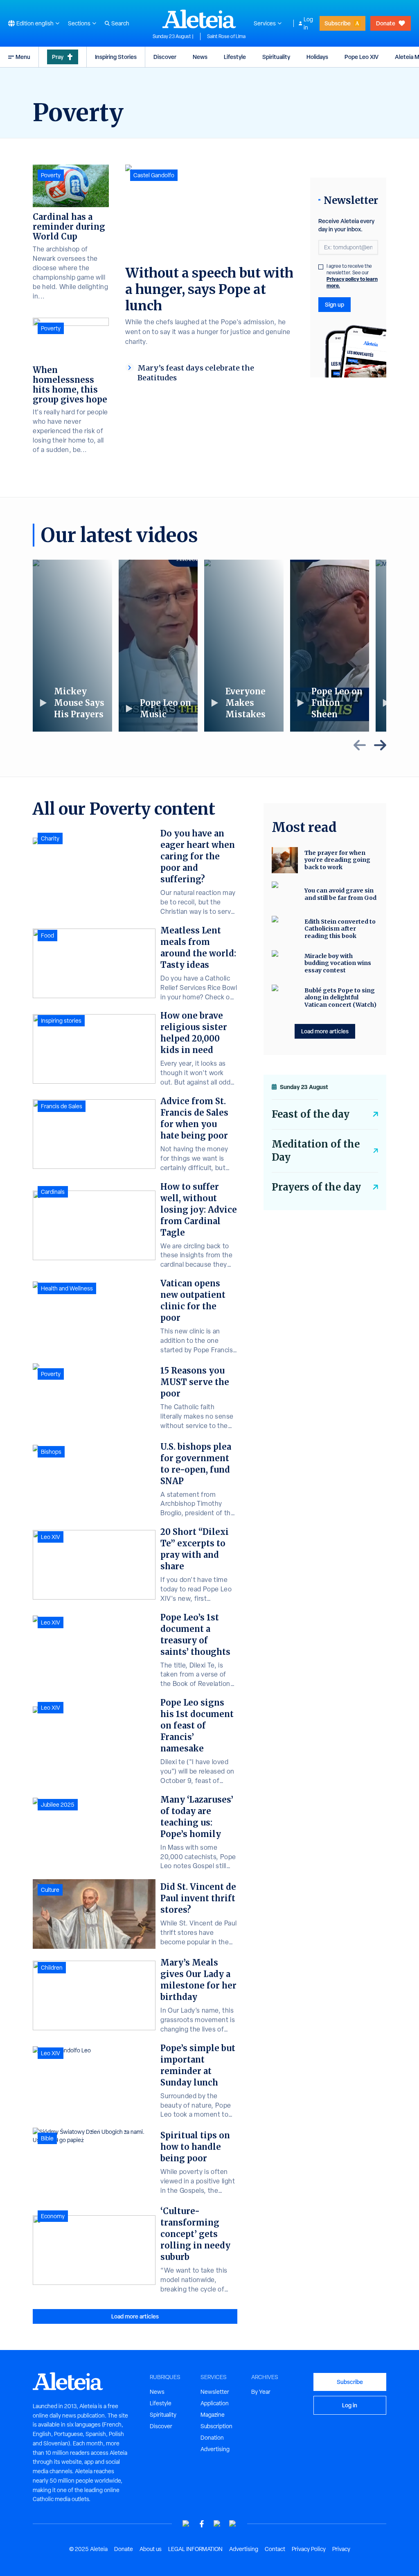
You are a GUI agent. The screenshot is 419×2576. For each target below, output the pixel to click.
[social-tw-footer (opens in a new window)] (217, 2524)
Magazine (213, 2415)
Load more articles (135, 2316)
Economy (53, 2216)
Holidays (317, 57)
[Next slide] (380, 745)
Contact (275, 2549)
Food (47, 935)
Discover (165, 57)
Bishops (51, 1452)
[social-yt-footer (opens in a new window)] (186, 2524)
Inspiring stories (61, 1021)
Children (52, 1968)
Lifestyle (235, 57)
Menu (23, 57)
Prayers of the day (316, 1187)
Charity (50, 838)
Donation (212, 2438)
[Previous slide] (360, 745)
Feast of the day (311, 1114)
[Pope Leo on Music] (158, 646)
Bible (47, 2138)
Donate (386, 23)
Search (120, 23)
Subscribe (338, 23)
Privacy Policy (309, 2549)
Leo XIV (51, 1537)
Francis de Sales (62, 1106)
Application (215, 2403)
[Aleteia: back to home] (199, 19)
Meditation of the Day (316, 1151)
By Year (261, 2392)
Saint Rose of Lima (226, 36)
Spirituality (276, 57)
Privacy (341, 2549)
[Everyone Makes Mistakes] (244, 646)
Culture (50, 1890)
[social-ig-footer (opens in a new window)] (233, 2524)
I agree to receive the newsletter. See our (352, 276)
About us (151, 2549)
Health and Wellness (67, 1288)
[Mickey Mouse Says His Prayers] (72, 646)
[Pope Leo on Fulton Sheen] (330, 646)
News (200, 57)
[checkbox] (321, 267)
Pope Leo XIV (362, 57)
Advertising (215, 2449)
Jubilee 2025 (58, 1805)
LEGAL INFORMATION (195, 2549)
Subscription (216, 2426)
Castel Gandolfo (154, 175)
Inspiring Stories (116, 57)
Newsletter (215, 2392)
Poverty (51, 175)
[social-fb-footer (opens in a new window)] (202, 2524)
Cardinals (53, 1192)
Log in (308, 23)
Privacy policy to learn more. (352, 282)
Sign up (335, 304)
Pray (58, 57)
